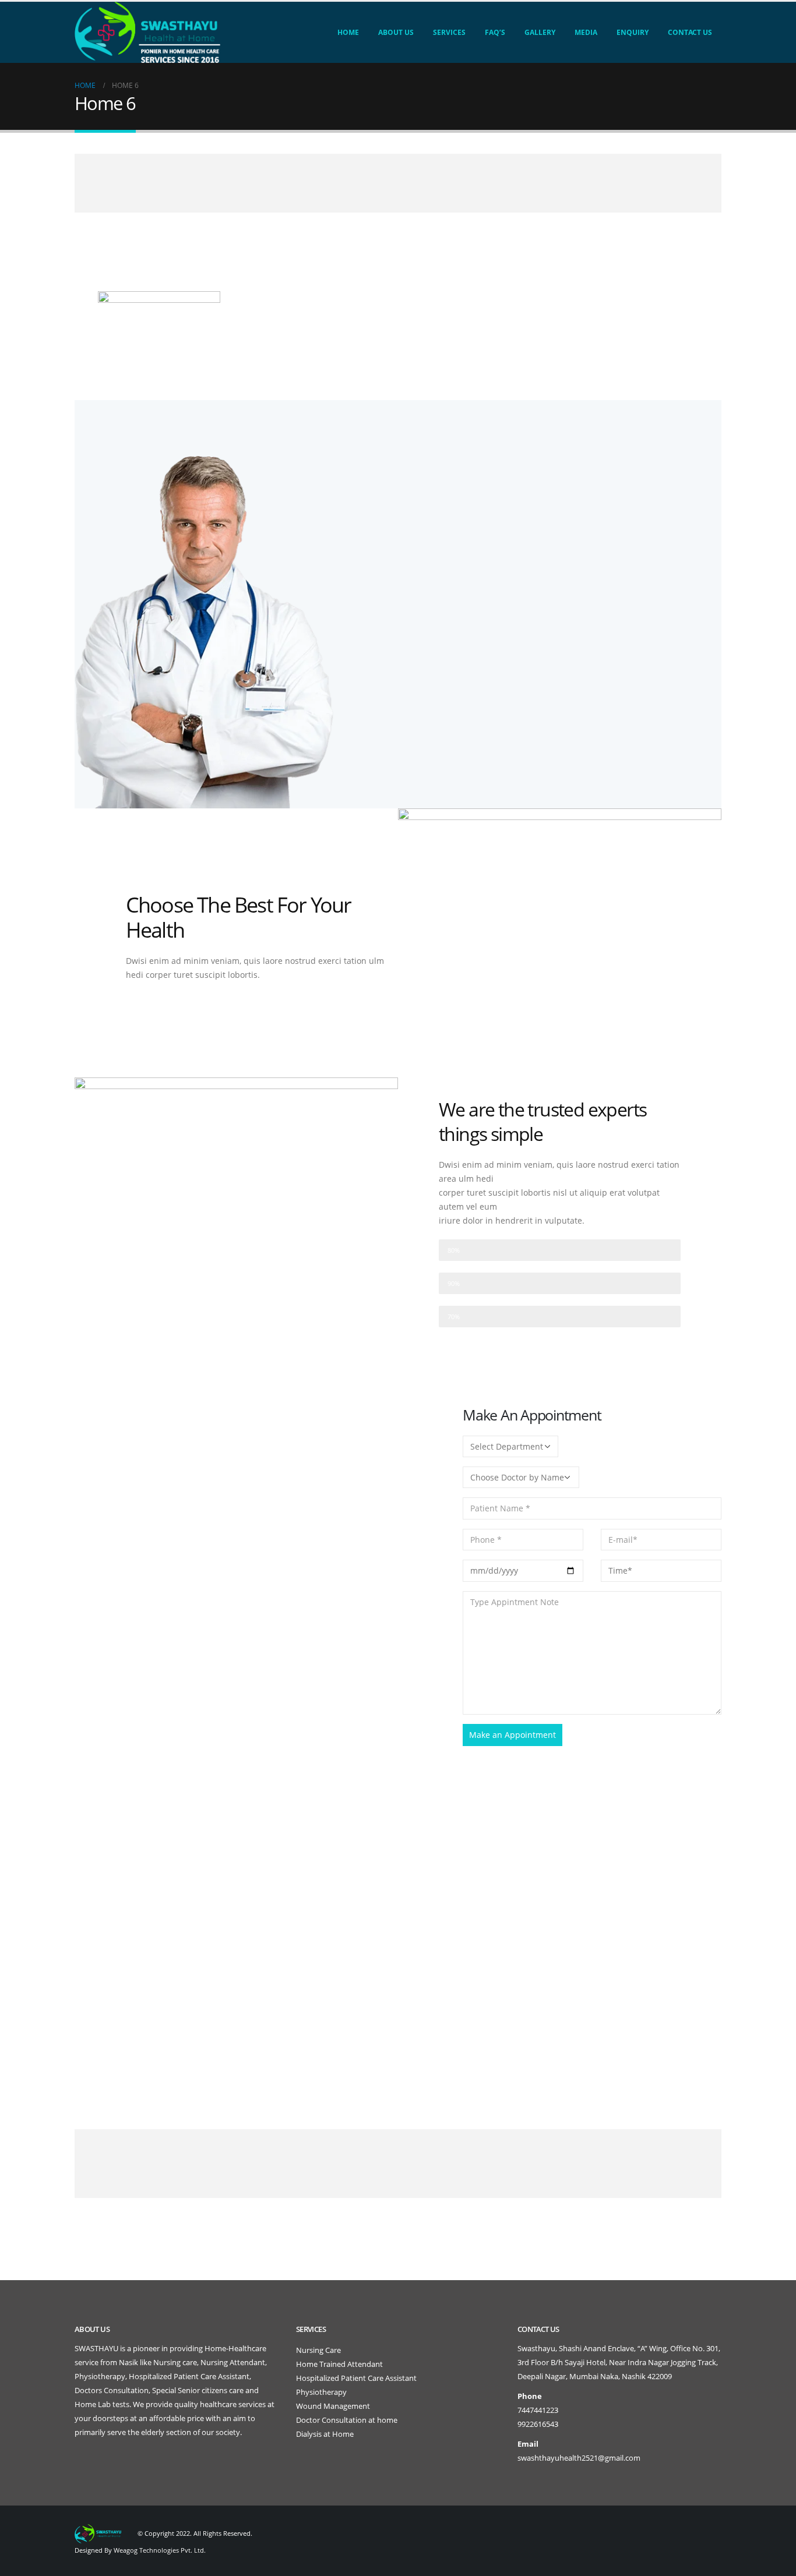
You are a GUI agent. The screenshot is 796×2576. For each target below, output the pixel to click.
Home (348, 32)
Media (586, 32)
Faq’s (495, 32)
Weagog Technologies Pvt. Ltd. (160, 2550)
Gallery (540, 32)
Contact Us (690, 32)
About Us (396, 32)
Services (449, 32)
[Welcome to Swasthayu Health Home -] (147, 32)
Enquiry (633, 32)
